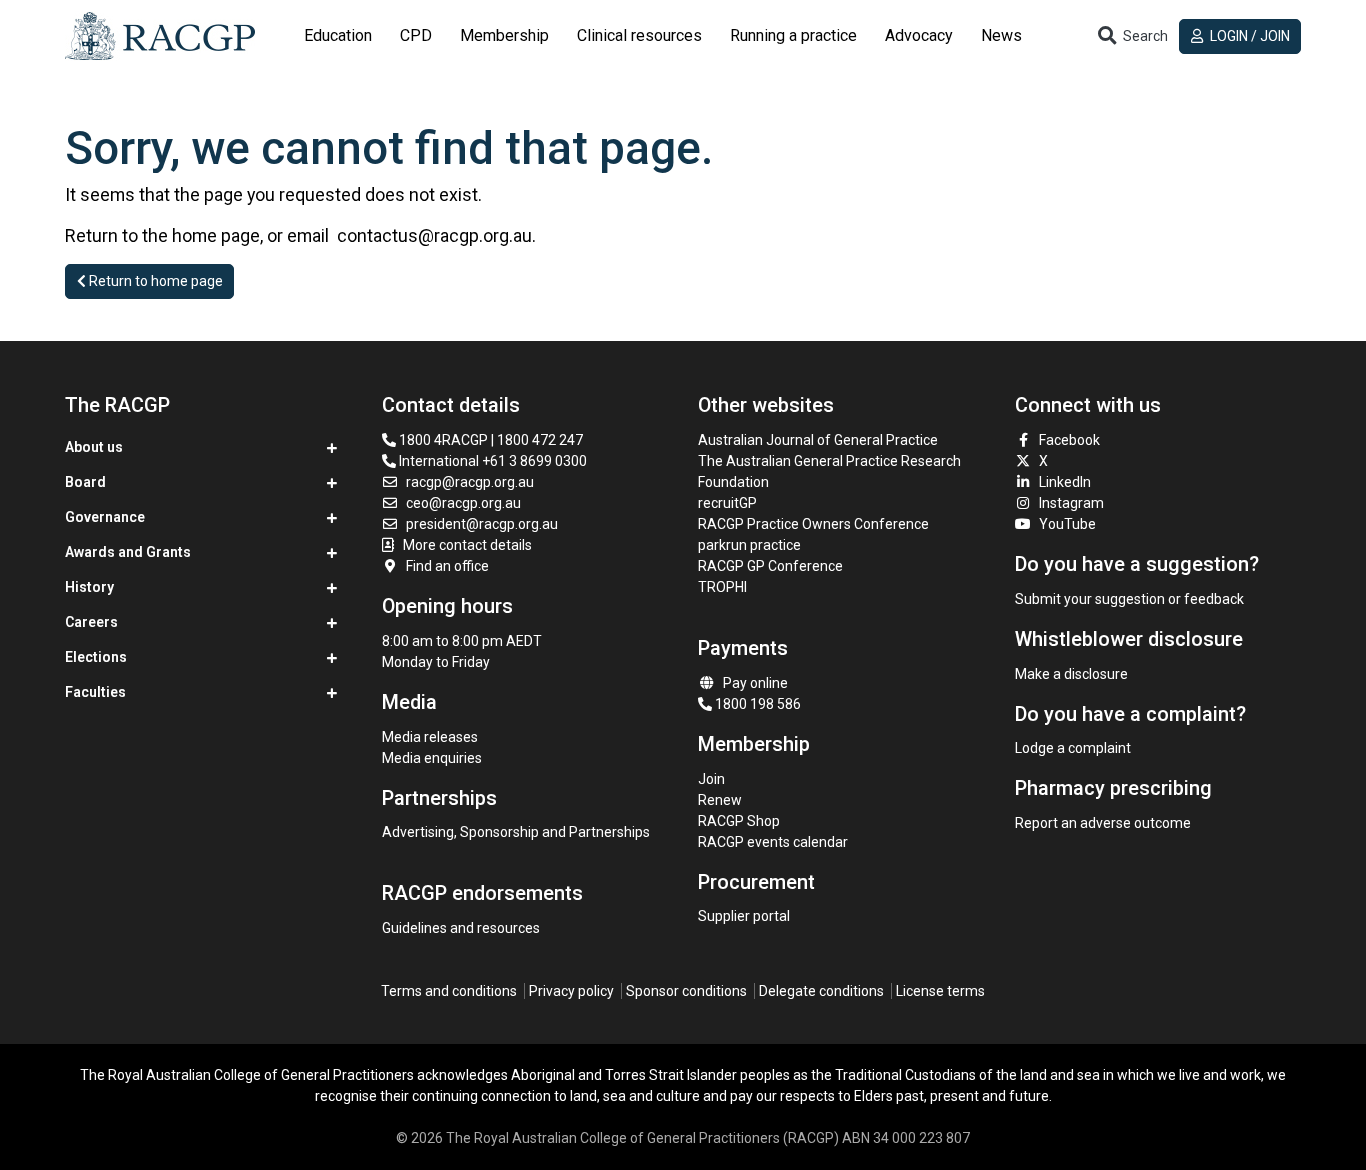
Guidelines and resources (461, 928)
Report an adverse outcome (1103, 823)
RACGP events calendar (773, 842)
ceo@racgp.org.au (463, 503)
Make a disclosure (1071, 674)
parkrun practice (749, 545)
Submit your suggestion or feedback (1129, 599)
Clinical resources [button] (639, 35)
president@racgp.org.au (482, 524)
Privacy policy (571, 991)
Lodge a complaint (1073, 748)
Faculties (95, 692)
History (89, 587)
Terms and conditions (449, 991)
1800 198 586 (756, 704)
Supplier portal (744, 916)
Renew (720, 800)
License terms (940, 991)
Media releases (430, 737)
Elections (96, 657)
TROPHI (722, 587)
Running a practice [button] (793, 35)
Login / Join (1248, 36)
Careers (91, 622)
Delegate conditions (821, 991)
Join (711, 779)
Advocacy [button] (919, 35)
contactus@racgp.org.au (434, 235)
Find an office (447, 566)
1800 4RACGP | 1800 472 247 (489, 440)
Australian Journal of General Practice (818, 440)
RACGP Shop (739, 821)
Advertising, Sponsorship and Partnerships (516, 832)
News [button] (1001, 35)
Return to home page (154, 281)
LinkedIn (1065, 482)
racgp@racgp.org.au (470, 482)
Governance (105, 517)
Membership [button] (504, 35)
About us (94, 447)
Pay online (755, 683)
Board (85, 482)
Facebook (1069, 440)
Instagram (1071, 503)
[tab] (338, 36)
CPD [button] (416, 35)
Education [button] (338, 35)
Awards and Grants (128, 552)
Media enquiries (432, 758)
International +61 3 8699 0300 (491, 461)
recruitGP (727, 503)
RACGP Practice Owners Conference (813, 524)
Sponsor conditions (686, 991)
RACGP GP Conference (770, 566)
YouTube (1067, 524)
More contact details (467, 545)
